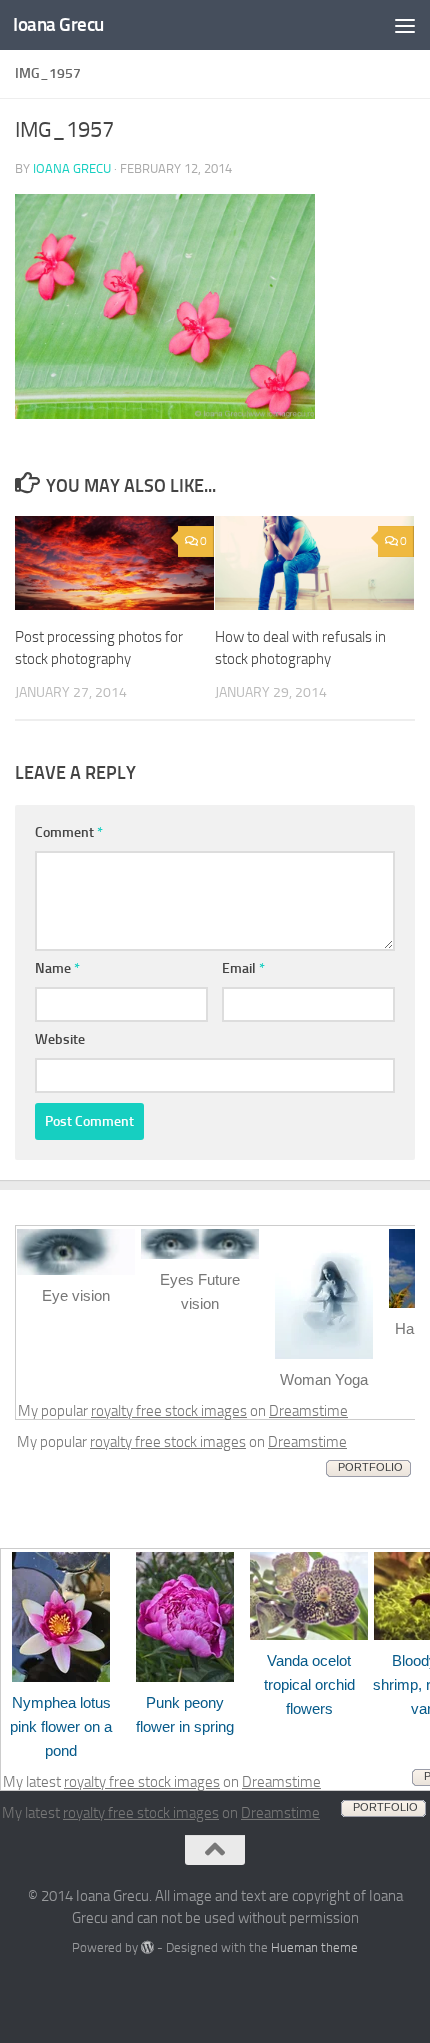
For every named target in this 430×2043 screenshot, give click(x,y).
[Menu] (405, 25)
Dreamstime (308, 1411)
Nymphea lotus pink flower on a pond (61, 1726)
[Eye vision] (76, 1270)
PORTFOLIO (370, 1467)
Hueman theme (314, 1947)
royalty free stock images (169, 1411)
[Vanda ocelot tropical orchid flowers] (309, 1635)
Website (60, 1039)
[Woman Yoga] (324, 1354)
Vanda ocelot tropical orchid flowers (309, 1684)
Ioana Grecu (58, 24)
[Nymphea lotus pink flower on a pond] (61, 1677)
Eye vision (76, 1295)
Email (243, 968)
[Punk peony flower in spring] (185, 1677)
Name (57, 968)
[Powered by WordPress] (147, 1947)
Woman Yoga (324, 1379)
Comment (69, 832)
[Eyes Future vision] (200, 1254)
